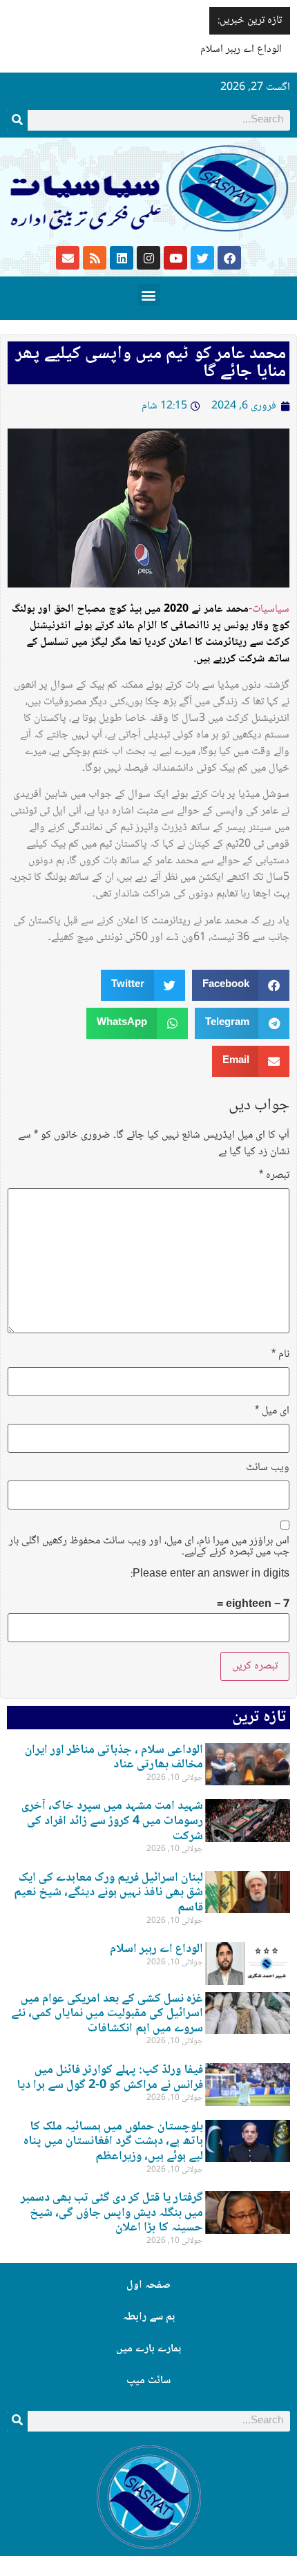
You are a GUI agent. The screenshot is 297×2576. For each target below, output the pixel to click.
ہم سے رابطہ (149, 2317)
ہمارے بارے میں (148, 2349)
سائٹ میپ (148, 2381)
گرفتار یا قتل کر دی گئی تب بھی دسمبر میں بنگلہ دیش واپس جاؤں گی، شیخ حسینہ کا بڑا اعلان (112, 2213)
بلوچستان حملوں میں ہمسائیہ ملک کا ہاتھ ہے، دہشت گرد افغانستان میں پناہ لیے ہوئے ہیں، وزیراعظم (113, 2142)
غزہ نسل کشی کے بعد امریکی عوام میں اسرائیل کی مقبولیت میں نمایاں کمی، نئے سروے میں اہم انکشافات (107, 2014)
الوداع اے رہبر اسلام (241, 49)
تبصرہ (274, 1176)
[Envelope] (68, 258)
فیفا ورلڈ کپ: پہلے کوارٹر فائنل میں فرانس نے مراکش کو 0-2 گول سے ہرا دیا (110, 2078)
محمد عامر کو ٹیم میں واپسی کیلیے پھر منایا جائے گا (151, 363)
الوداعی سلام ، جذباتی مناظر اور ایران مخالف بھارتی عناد (114, 1758)
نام (280, 1355)
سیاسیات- (269, 609)
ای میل (272, 1411)
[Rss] (95, 258)
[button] (149, 295)
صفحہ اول (148, 2285)
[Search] (17, 120)
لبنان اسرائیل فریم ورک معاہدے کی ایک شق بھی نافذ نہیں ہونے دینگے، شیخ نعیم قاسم (108, 1893)
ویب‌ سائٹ (268, 1468)
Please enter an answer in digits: (210, 1574)
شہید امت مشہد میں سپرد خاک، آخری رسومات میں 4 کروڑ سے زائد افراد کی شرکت (112, 1821)
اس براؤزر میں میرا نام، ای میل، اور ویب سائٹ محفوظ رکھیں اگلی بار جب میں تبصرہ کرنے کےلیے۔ (149, 1547)
